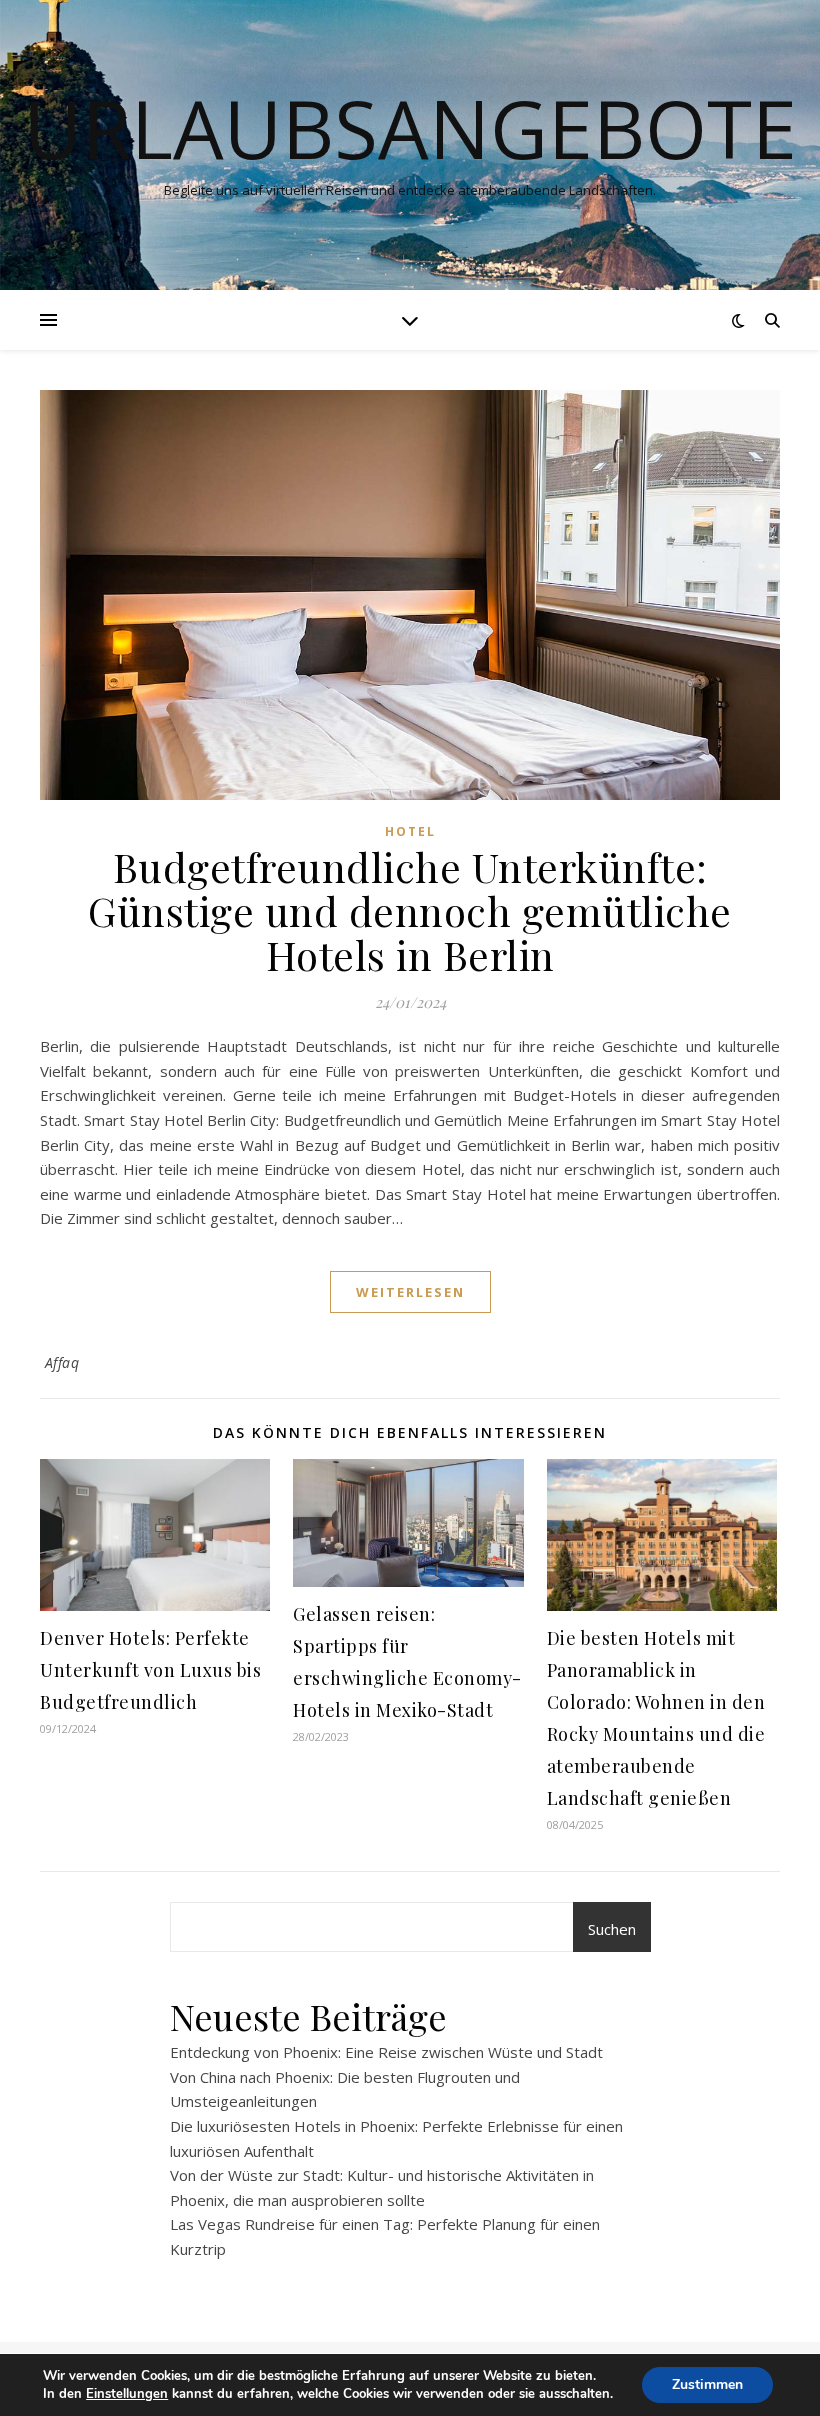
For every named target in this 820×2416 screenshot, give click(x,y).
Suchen (612, 1929)
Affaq (62, 1362)
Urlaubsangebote (410, 128)
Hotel (410, 831)
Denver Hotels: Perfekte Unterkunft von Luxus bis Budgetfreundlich (150, 1670)
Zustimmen (707, 2384)
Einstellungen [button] (127, 2394)
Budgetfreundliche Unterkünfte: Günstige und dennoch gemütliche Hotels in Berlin (410, 910)
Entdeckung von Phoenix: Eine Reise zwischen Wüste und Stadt (386, 2052)
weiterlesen (410, 1292)
